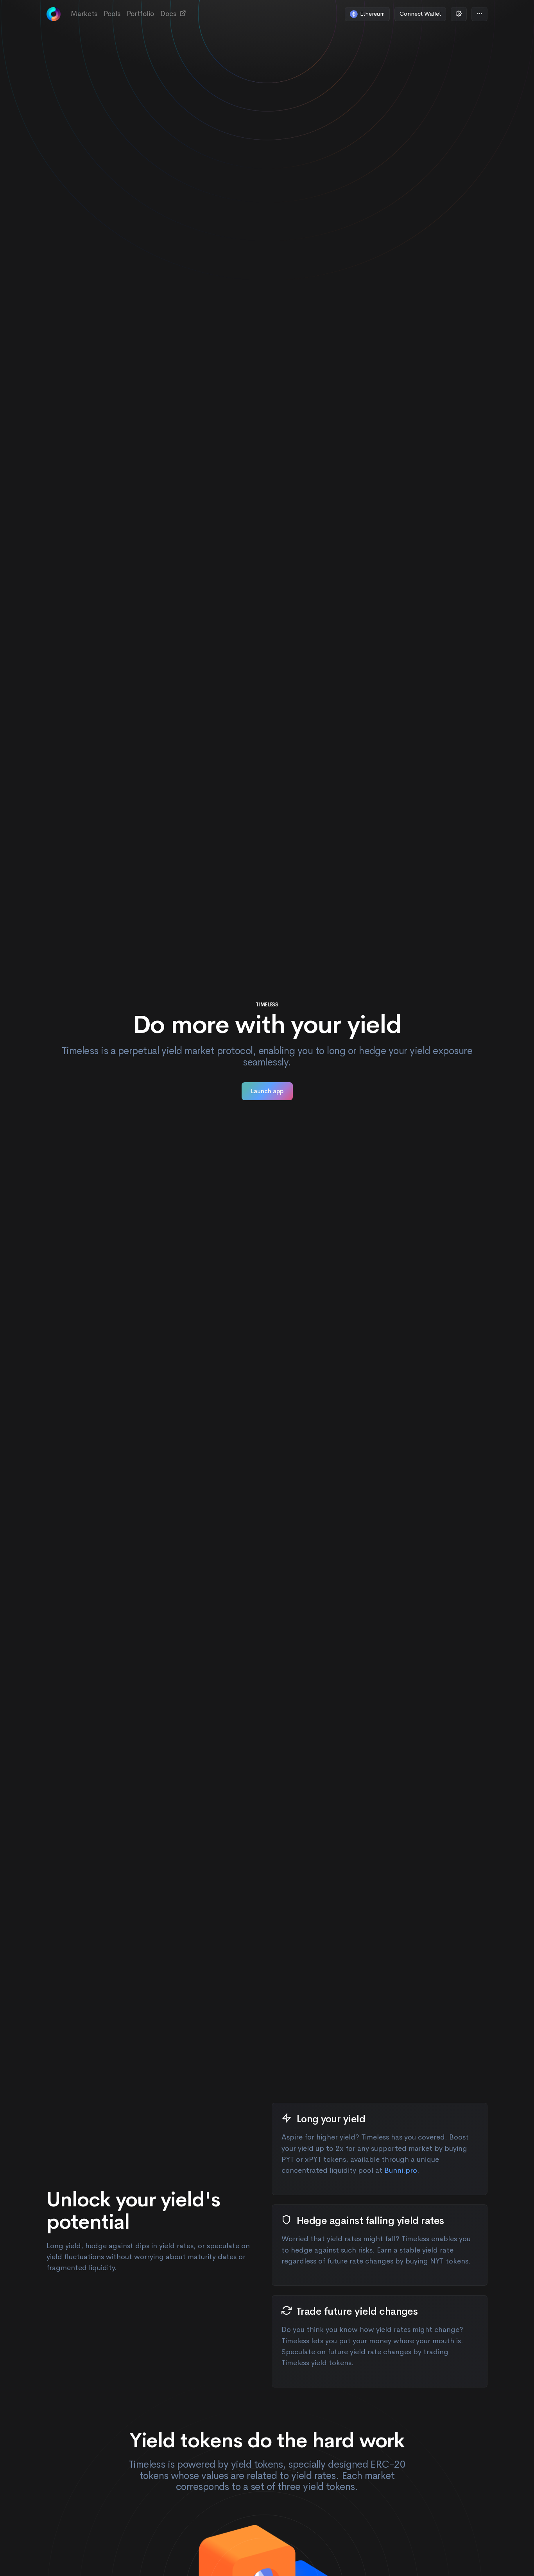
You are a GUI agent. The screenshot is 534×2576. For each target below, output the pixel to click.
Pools (112, 14)
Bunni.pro (401, 2170)
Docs (169, 14)
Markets (84, 14)
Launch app (267, 1091)
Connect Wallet (420, 13)
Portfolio (140, 14)
